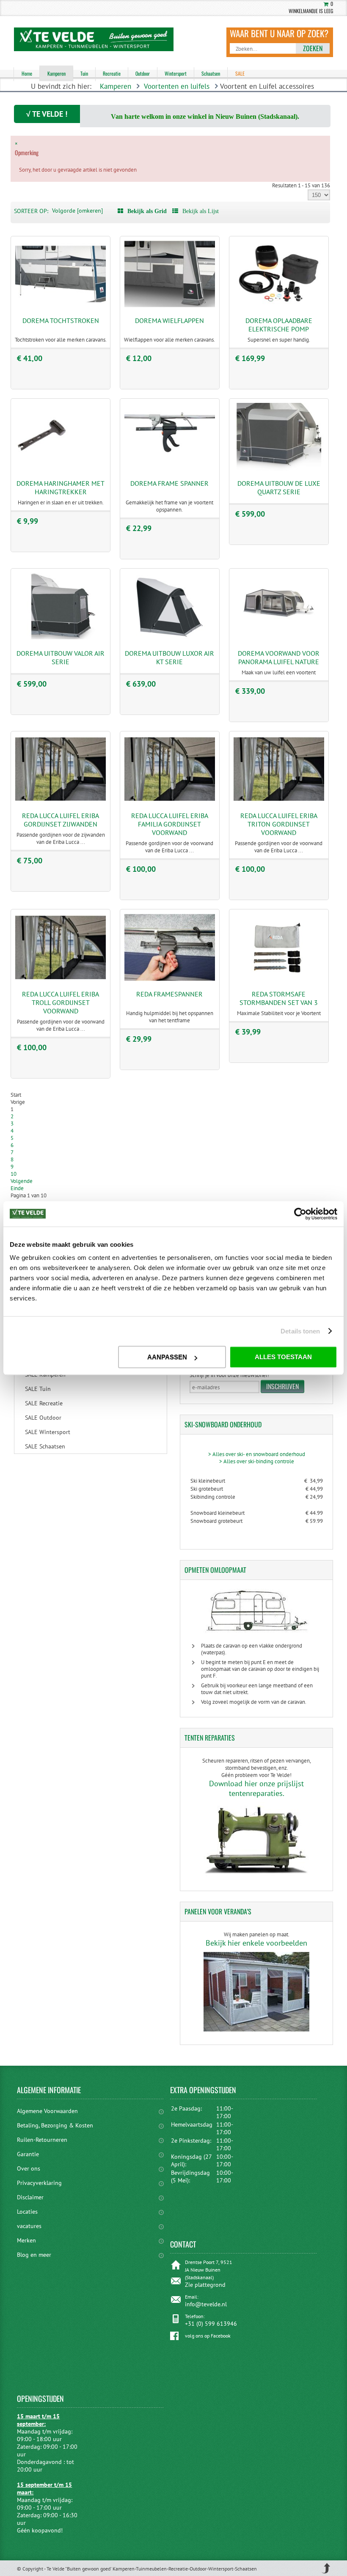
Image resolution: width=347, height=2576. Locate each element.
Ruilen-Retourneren (42, 2140)
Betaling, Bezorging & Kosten (55, 2125)
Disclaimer (30, 2197)
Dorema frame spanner (169, 483)
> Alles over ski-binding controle (257, 1461)
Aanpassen (167, 1357)
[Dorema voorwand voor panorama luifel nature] (279, 638)
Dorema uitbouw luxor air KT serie (169, 657)
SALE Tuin (38, 1389)
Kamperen (116, 86)
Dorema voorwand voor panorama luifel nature (279, 657)
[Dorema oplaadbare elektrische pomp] (279, 306)
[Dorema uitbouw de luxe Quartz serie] (279, 469)
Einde (17, 1188)
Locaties (27, 2212)
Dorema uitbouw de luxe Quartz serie (279, 487)
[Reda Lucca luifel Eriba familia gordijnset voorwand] (170, 801)
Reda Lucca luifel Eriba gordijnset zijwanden (61, 820)
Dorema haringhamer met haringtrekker (61, 487)
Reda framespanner (169, 994)
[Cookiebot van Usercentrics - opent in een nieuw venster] (300, 1214)
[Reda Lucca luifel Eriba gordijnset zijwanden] (61, 801)
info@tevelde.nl (206, 2304)
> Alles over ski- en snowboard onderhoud (257, 1454)
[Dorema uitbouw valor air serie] (61, 638)
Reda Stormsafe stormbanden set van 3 (279, 998)
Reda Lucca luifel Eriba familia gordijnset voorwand (170, 824)
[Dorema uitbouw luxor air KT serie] (170, 638)
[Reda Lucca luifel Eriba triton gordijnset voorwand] (279, 801)
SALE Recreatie (44, 1403)
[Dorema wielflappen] (170, 306)
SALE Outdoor (43, 1418)
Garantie (28, 2154)
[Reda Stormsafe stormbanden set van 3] (279, 979)
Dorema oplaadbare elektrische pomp (279, 325)
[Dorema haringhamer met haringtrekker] (61, 469)
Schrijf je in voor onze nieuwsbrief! (229, 1375)
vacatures (29, 2226)
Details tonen (300, 1331)
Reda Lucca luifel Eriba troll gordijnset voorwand (61, 1002)
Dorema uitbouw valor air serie (61, 657)
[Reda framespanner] (170, 979)
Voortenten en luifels (177, 86)
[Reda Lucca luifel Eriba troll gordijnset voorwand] (61, 979)
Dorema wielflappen (169, 320)
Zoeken (313, 48)
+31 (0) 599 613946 (211, 2324)
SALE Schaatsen (45, 1446)
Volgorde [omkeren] (77, 211)
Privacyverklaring (39, 2183)
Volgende (22, 1181)
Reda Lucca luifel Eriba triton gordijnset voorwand (279, 824)
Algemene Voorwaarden (47, 2111)
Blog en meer (34, 2255)
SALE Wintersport (48, 1432)
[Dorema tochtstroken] (61, 306)
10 (14, 1174)
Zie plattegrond (205, 2285)
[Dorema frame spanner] (170, 469)
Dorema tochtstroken (61, 320)
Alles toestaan (283, 1357)
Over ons (29, 2168)
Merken (26, 2240)
